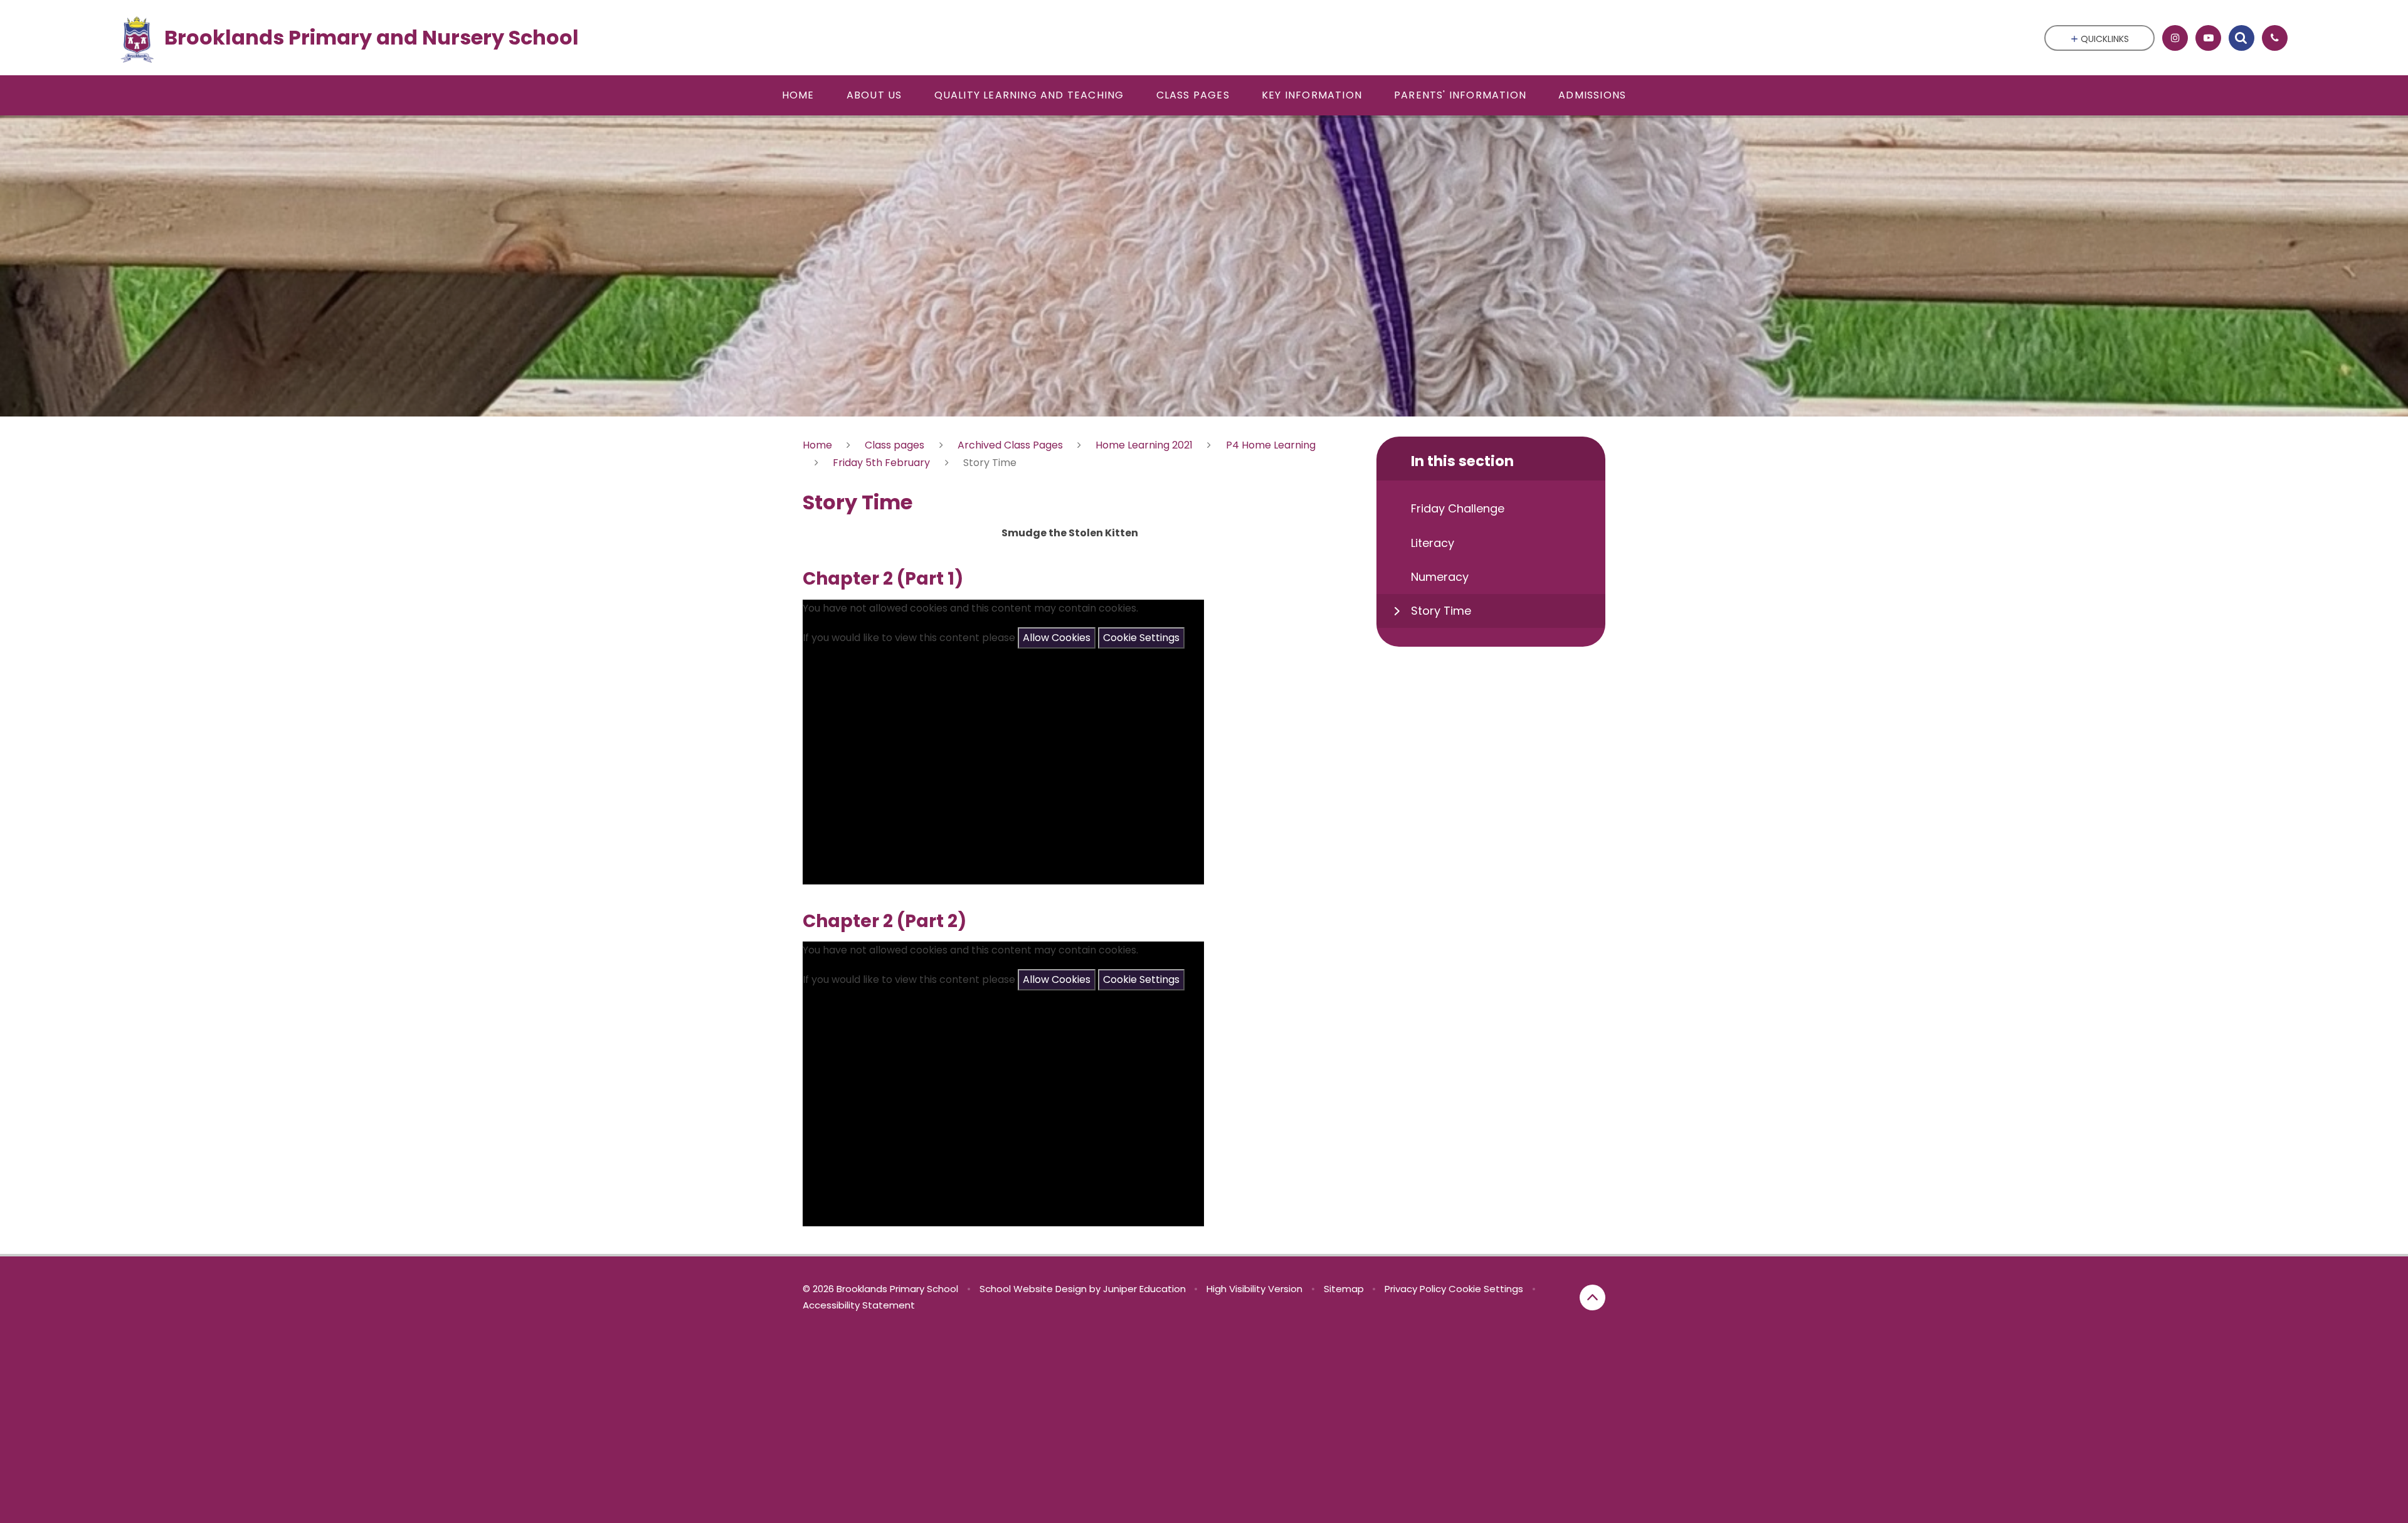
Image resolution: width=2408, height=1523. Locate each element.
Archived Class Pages (1010, 445)
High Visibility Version (1254, 1289)
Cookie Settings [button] (1486, 1289)
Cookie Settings (1141, 638)
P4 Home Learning (1271, 445)
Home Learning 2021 (1144, 445)
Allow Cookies (1057, 638)
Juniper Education (1144, 1289)
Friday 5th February (881, 463)
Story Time (990, 463)
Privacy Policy (1415, 1289)
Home (817, 445)
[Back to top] (1592, 1297)
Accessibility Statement (859, 1305)
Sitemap (1344, 1289)
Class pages (895, 445)
